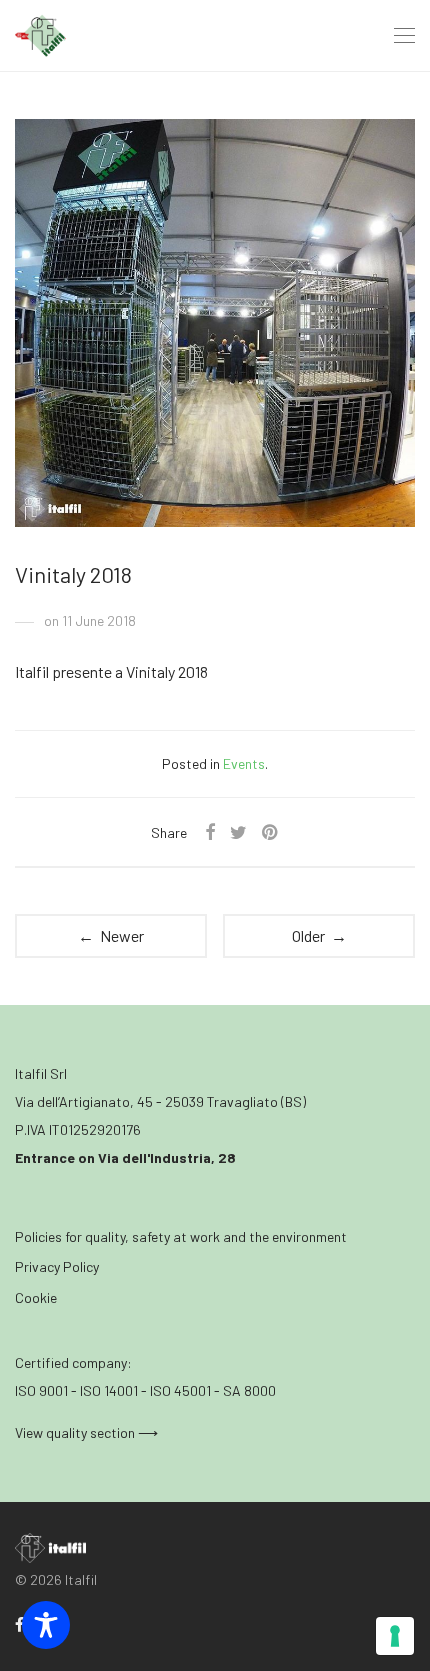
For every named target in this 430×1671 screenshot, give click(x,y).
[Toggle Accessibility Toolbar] (46, 1625)
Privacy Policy (57, 1266)
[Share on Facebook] (210, 832)
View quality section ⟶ (86, 1432)
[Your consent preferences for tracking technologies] (395, 1636)
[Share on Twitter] (238, 832)
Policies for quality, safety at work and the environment (181, 1236)
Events (244, 763)
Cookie (36, 1297)
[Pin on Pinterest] (271, 832)
